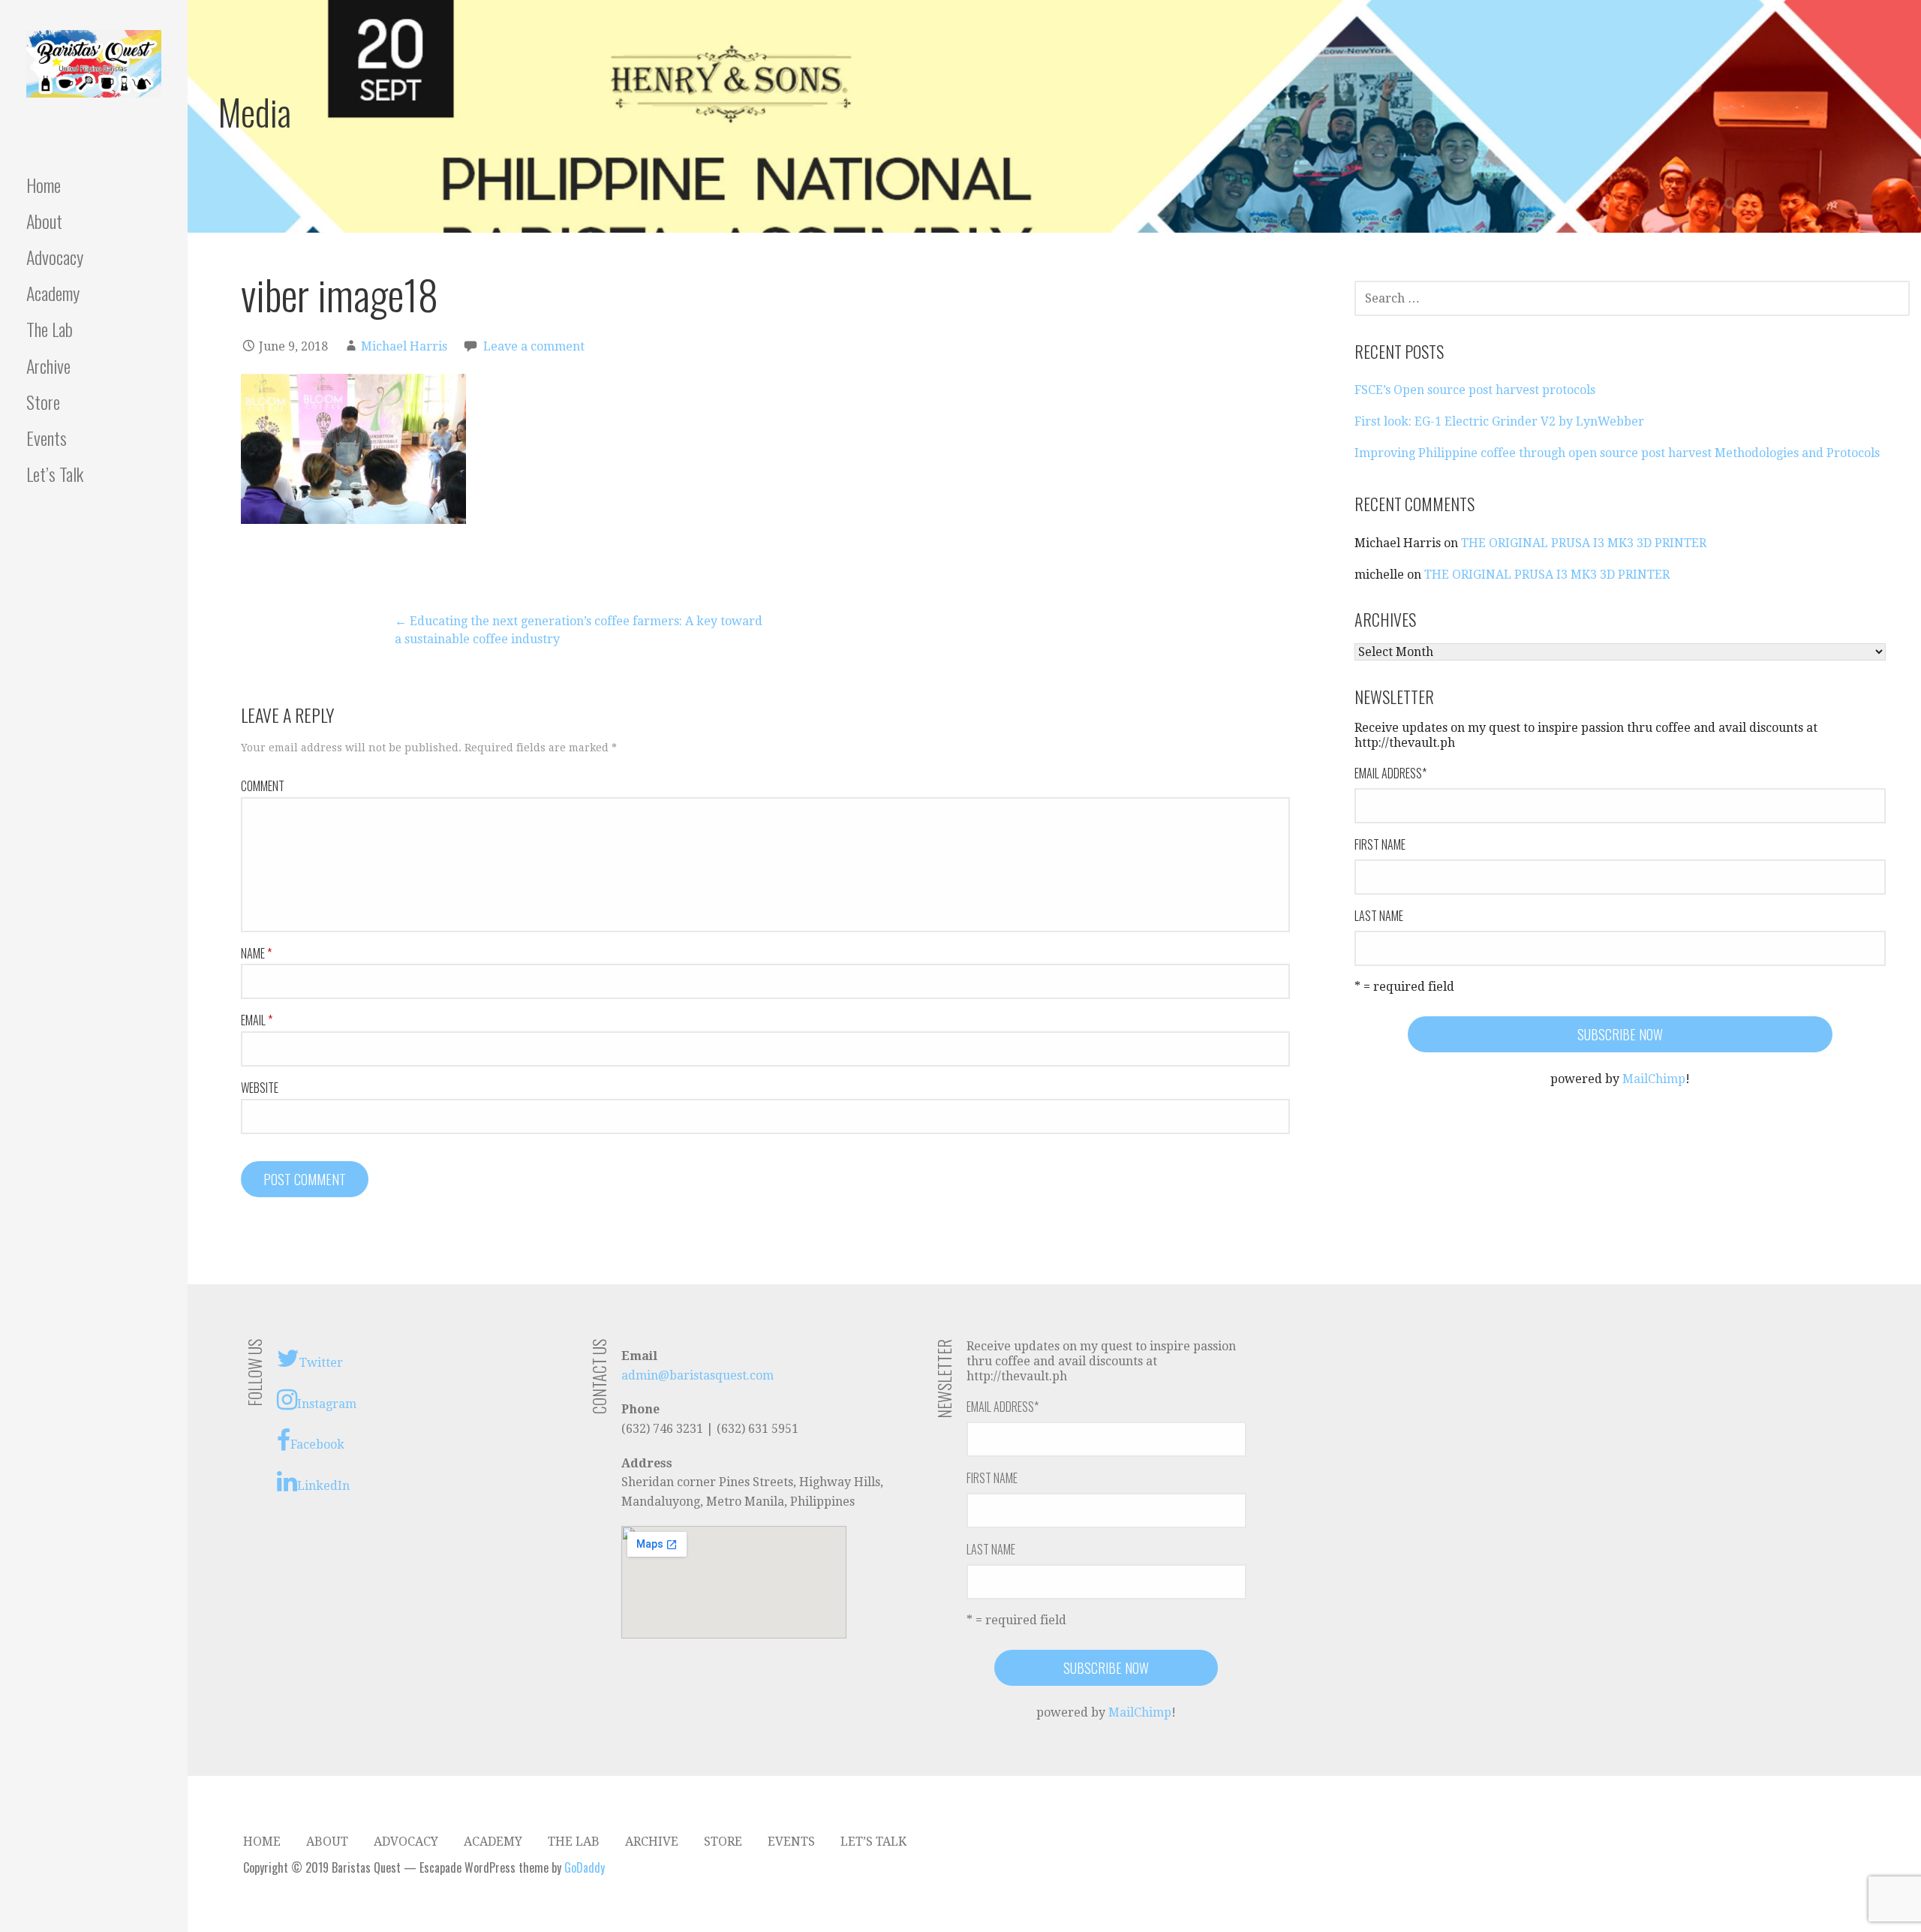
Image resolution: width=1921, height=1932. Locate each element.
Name (256, 953)
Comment (263, 786)
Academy (53, 293)
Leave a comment (534, 346)
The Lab (50, 329)
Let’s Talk (55, 474)
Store (43, 402)
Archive (48, 366)
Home (44, 185)
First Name (1380, 844)
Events (47, 438)
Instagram (327, 1404)
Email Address (1390, 773)
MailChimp (1654, 1079)
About (44, 221)
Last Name (1379, 916)
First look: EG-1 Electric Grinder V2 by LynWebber (1499, 421)
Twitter (321, 1363)
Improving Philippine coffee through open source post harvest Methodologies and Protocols (1617, 453)
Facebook (317, 1444)
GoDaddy (585, 1867)
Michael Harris (404, 346)
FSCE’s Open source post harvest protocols (1475, 390)
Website (260, 1088)
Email (257, 1020)
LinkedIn (323, 1486)
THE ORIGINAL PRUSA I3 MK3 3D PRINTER (1584, 543)
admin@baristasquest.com (697, 1375)
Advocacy (55, 257)
